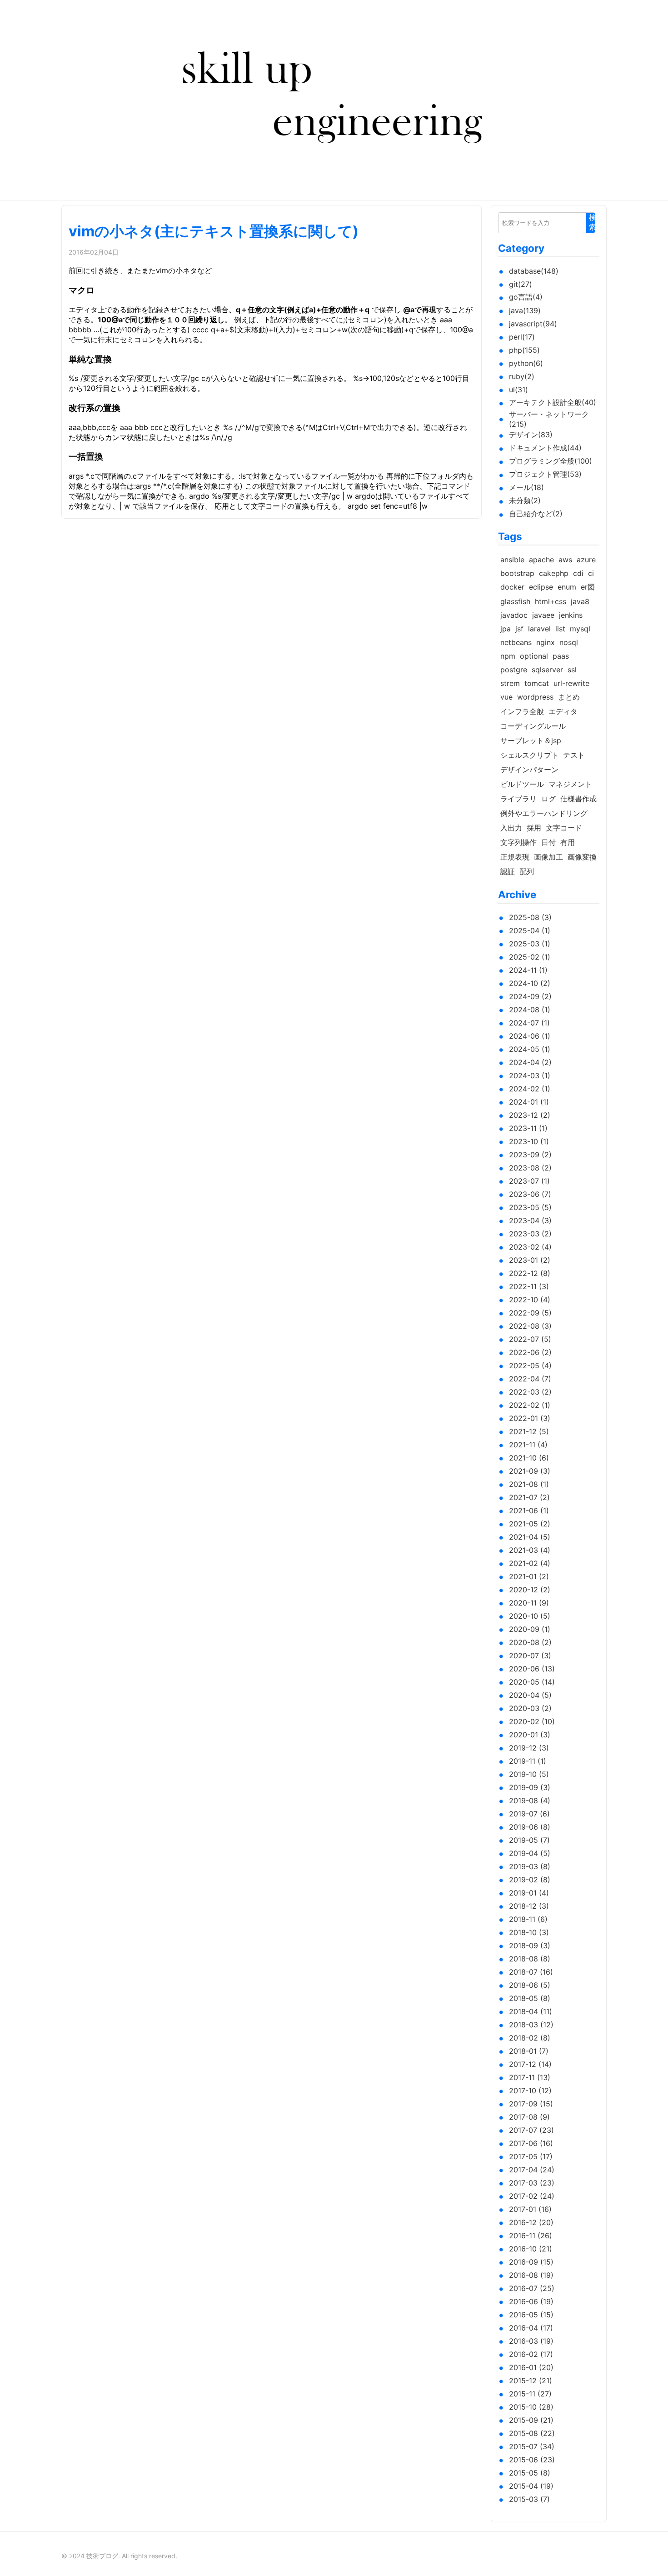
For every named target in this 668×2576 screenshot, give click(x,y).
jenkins (571, 615)
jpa (506, 629)
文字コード (564, 828)
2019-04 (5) (530, 1853)
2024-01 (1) (529, 1102)
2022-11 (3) (529, 1286)
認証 (508, 871)
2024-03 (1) (530, 1075)
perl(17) (522, 337)
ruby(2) (522, 376)
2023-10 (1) (529, 1141)
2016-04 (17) (531, 2328)
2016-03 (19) (531, 2341)
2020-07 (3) (530, 1656)
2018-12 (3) (529, 1906)
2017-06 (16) (531, 2143)
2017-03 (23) (532, 2183)
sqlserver (547, 670)
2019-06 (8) (530, 1827)
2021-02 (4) (530, 1563)
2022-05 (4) (530, 1366)
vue (506, 697)
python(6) (526, 363)
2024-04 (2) (530, 1062)
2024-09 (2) (530, 996)
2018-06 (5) (530, 1985)
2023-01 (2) (530, 1260)
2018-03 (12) (531, 2025)
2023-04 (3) (530, 1220)
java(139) (525, 310)
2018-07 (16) (531, 1972)
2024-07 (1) (529, 1023)
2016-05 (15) (531, 2315)
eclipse (541, 587)
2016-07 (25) (532, 2288)
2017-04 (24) (532, 2170)
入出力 (511, 828)
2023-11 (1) (528, 1128)
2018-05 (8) (530, 1998)
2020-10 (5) (530, 1616)
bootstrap (517, 573)
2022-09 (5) (530, 1313)
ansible (512, 560)
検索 (593, 222)
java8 (580, 601)
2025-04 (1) (530, 930)
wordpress (535, 697)
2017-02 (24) (532, 2196)
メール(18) (526, 487)
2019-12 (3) (529, 1748)
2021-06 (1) (529, 1511)
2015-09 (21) (531, 2420)
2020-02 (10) (532, 1721)
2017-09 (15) (531, 2104)
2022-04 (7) (530, 1379)
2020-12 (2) (530, 1590)
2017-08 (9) (529, 2117)
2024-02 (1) (530, 1089)
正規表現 (515, 857)
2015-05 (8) (530, 2473)
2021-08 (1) (529, 1484)
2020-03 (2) (530, 1708)
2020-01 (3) (530, 1735)
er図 (588, 587)
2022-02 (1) (530, 1405)
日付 (548, 842)
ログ (548, 799)
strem (510, 683)
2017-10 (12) (530, 2091)
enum (567, 587)
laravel (539, 629)
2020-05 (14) (532, 1682)
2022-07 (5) (530, 1339)
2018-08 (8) (530, 1959)
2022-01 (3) (530, 1418)
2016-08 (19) (531, 2275)
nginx (546, 642)
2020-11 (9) (529, 1603)
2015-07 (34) (532, 2446)
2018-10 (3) (529, 1932)
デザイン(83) (531, 435)
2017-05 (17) (531, 2156)
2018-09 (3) (530, 1946)
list (560, 629)
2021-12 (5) (529, 1431)
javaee (543, 615)
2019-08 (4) (530, 1801)
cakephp (554, 573)
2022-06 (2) (530, 1352)
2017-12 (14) (530, 2064)
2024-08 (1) (530, 1010)
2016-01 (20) (531, 2367)
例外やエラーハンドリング (544, 813)
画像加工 (548, 857)
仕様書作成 (578, 799)
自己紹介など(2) (536, 514)
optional (534, 656)
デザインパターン (529, 770)
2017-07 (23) (531, 2130)
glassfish (515, 601)
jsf (519, 629)
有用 (568, 842)
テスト (574, 755)
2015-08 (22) (532, 2433)
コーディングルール (533, 726)
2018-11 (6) (528, 1919)
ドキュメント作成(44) (545, 448)
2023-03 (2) (530, 1234)
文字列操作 (518, 842)
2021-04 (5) (530, 1537)
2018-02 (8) (530, 2038)
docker (512, 587)
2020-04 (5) (530, 1695)
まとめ (569, 697)
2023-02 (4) (530, 1247)
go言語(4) (526, 297)
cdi (578, 573)
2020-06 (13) (532, 1669)
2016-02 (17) (531, 2354)
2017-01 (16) (530, 2209)
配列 (527, 871)
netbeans (516, 642)
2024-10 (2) (530, 983)
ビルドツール (522, 784)
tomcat (537, 683)
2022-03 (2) (530, 1392)
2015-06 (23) (532, 2460)
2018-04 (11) (531, 2011)
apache (541, 560)
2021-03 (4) (530, 1550)
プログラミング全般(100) (551, 461)
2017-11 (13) (530, 2077)
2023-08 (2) (530, 1168)
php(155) (524, 350)
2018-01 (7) (529, 2051)
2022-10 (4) (530, 1300)
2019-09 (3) (530, 1787)
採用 (534, 828)
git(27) (521, 284)
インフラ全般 (522, 711)
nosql (569, 642)
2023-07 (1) (529, 1181)
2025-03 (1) (530, 944)
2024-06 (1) (530, 1036)
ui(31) (518, 390)
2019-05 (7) (529, 1840)
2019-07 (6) (529, 1814)
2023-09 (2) (530, 1155)
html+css (551, 601)
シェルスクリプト (529, 755)
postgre (514, 670)
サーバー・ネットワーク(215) (549, 419)
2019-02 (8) (530, 1880)
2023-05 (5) (530, 1207)
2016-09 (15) (531, 2262)
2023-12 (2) (530, 1115)
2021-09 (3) (530, 1471)
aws (565, 560)
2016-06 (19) (531, 2301)
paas (561, 656)
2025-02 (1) (530, 957)
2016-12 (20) (531, 2222)
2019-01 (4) (529, 1893)
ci (591, 573)
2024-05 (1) (530, 1049)
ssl (572, 670)
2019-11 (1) (528, 1761)
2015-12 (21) (531, 2381)
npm (508, 656)
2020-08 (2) (530, 1642)
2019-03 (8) (530, 1866)
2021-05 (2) (530, 1524)
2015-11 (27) (530, 2394)
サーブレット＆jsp (531, 740)
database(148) (534, 271)
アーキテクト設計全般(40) (553, 402)
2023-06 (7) (530, 1194)
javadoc (514, 615)
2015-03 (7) (529, 2499)
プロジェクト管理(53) (545, 474)
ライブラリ (518, 799)
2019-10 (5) (529, 1774)
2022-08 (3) (530, 1326)
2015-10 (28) (531, 2407)
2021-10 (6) (529, 1458)
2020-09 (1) (530, 1629)
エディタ (563, 711)
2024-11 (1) (528, 970)
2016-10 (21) (531, 2249)
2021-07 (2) (529, 1497)
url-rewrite (571, 683)
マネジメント (570, 784)
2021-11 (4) (528, 1445)
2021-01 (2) (529, 1576)
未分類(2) (525, 500)
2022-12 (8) (530, 1273)
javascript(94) (533, 324)
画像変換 (582, 857)
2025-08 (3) (530, 917)
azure (586, 560)
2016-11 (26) (531, 2236)
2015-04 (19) (531, 2486)
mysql (580, 629)
